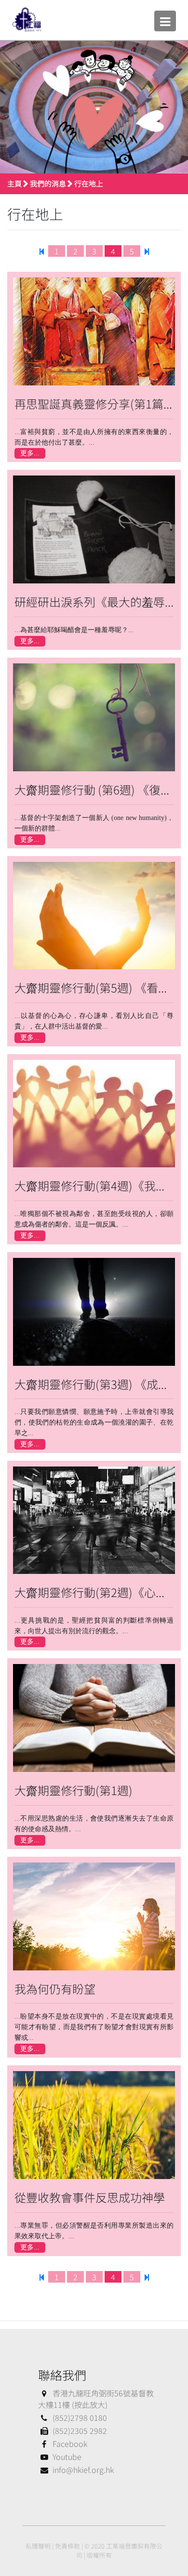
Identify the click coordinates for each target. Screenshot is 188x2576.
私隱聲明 (38, 2546)
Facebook (70, 2444)
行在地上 (89, 183)
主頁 (14, 183)
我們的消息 (48, 183)
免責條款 (67, 2546)
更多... (30, 453)
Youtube (67, 2457)
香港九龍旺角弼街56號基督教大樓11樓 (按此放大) (96, 2399)
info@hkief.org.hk (83, 2470)
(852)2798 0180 (80, 2417)
